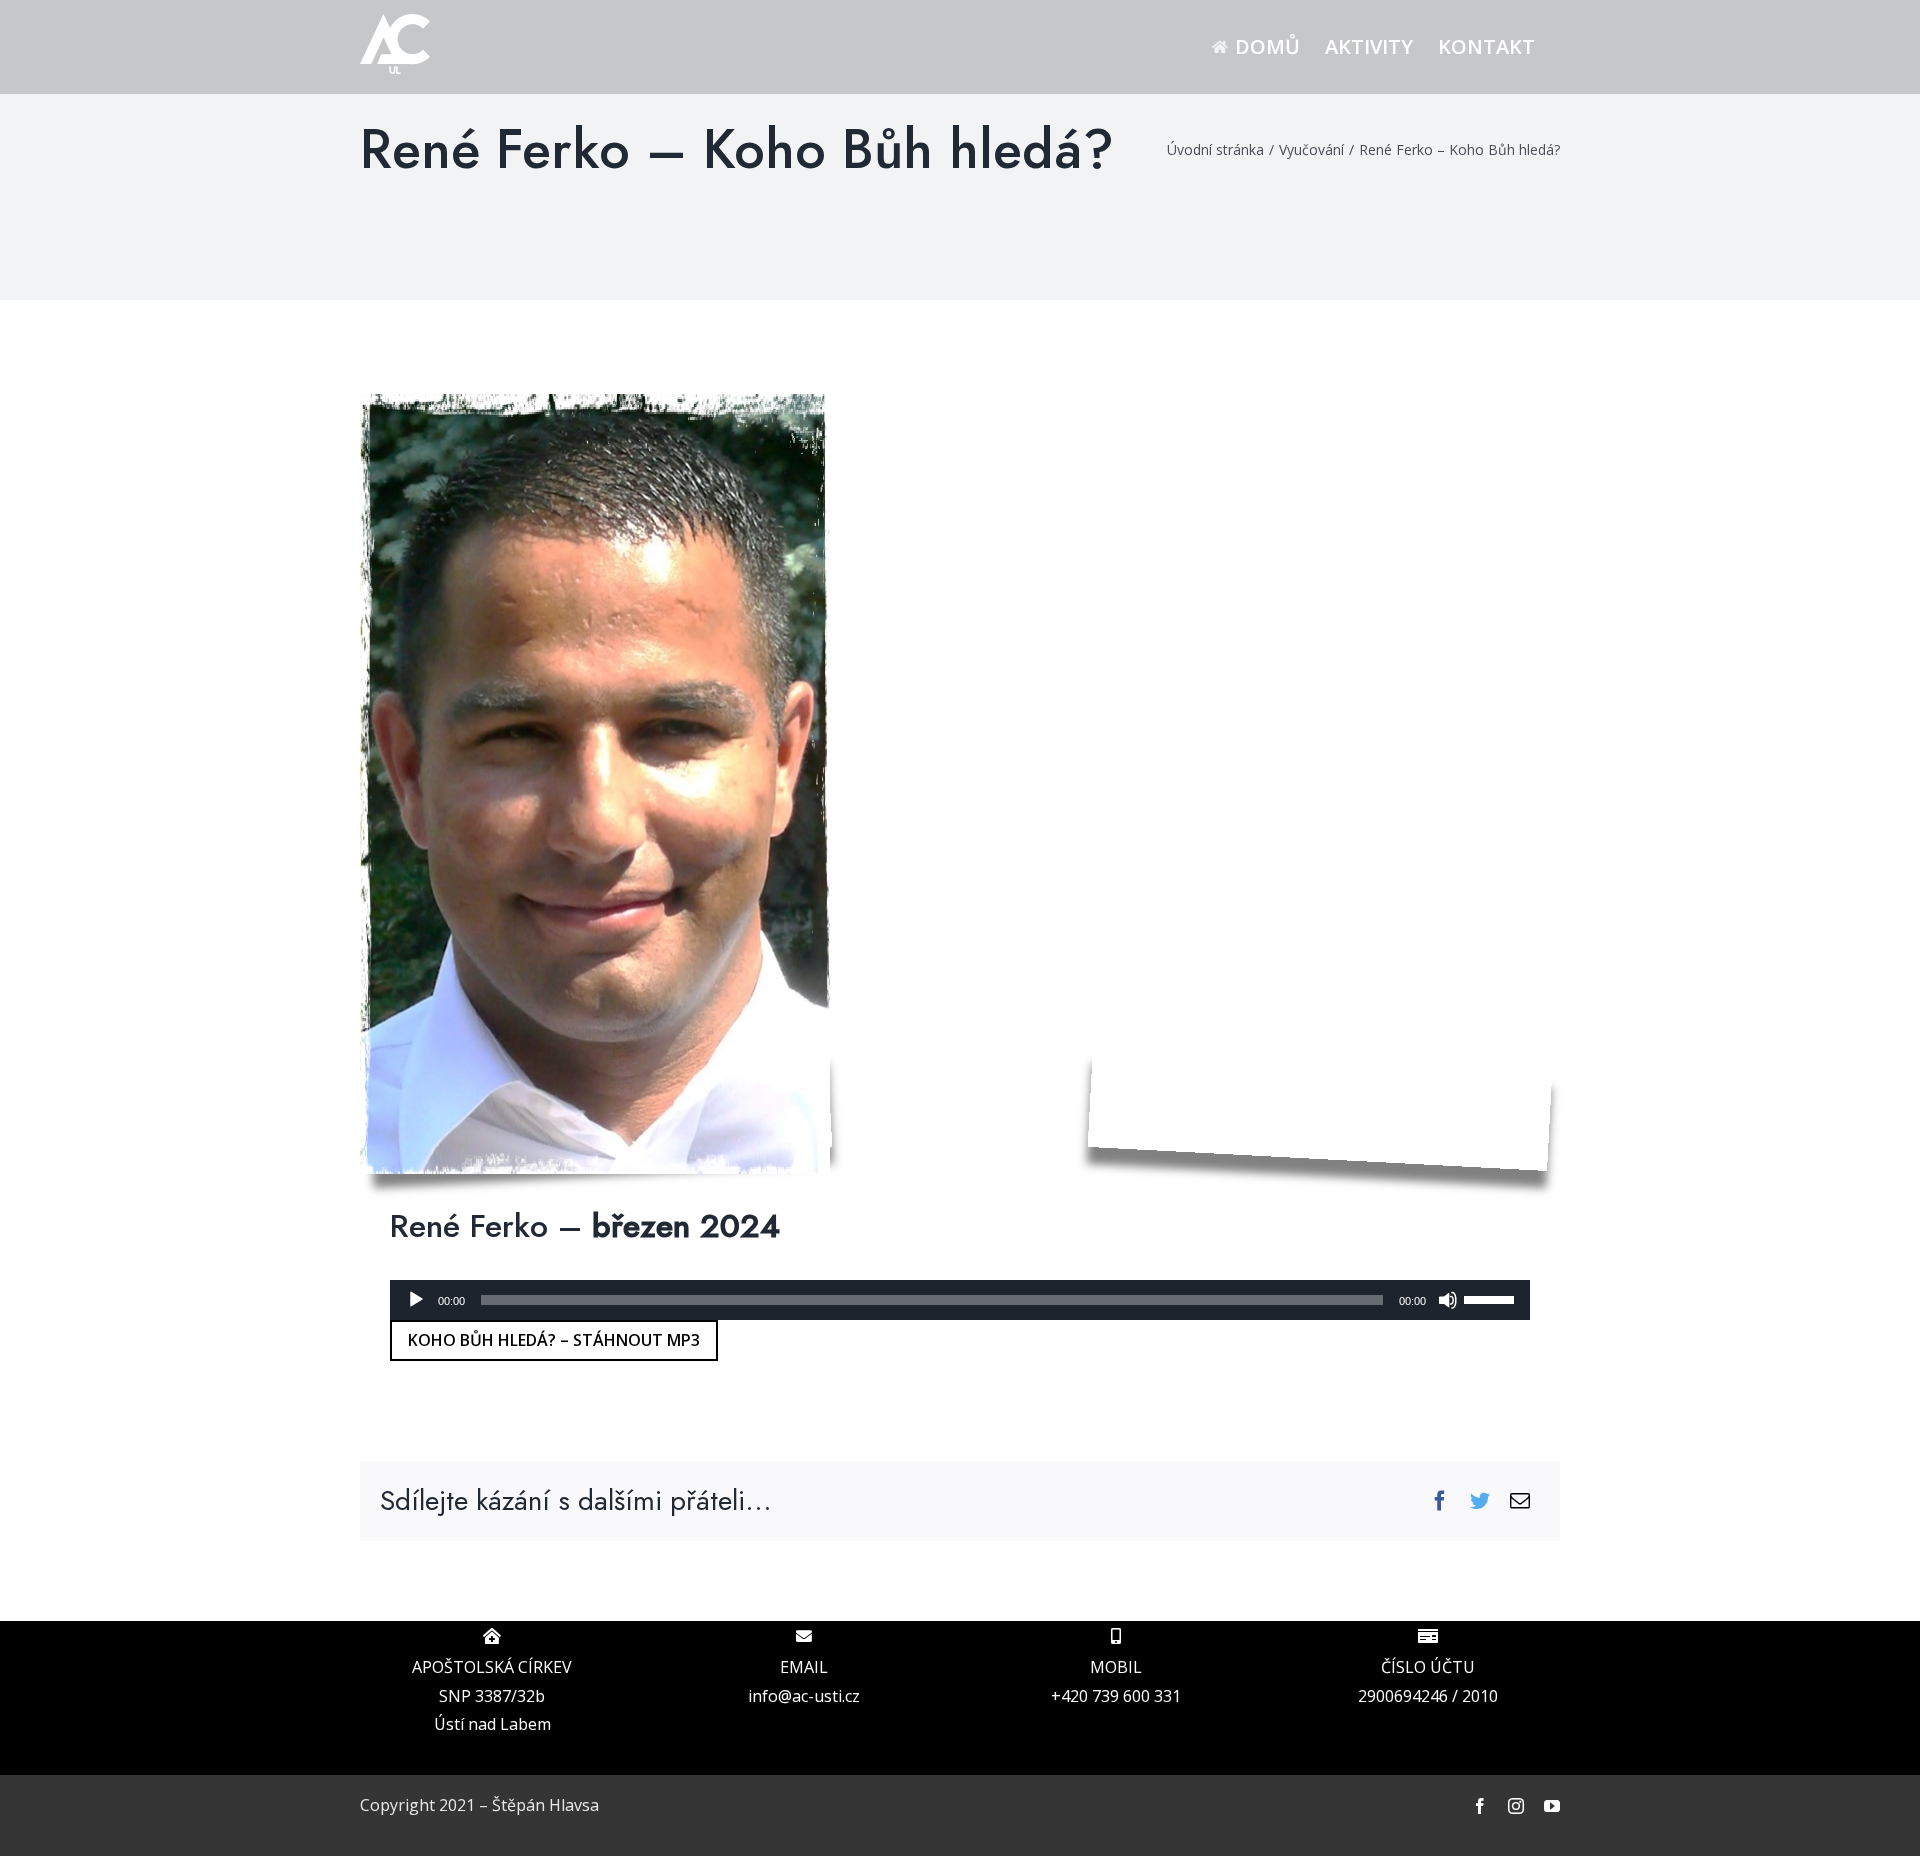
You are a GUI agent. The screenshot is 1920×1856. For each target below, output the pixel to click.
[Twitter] (1480, 1501)
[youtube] (1552, 1806)
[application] (960, 1300)
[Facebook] (1440, 1501)
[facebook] (1480, 1806)
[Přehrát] (416, 1300)
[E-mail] (1520, 1501)
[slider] (1492, 1298)
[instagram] (1516, 1806)
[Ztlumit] (1448, 1300)
